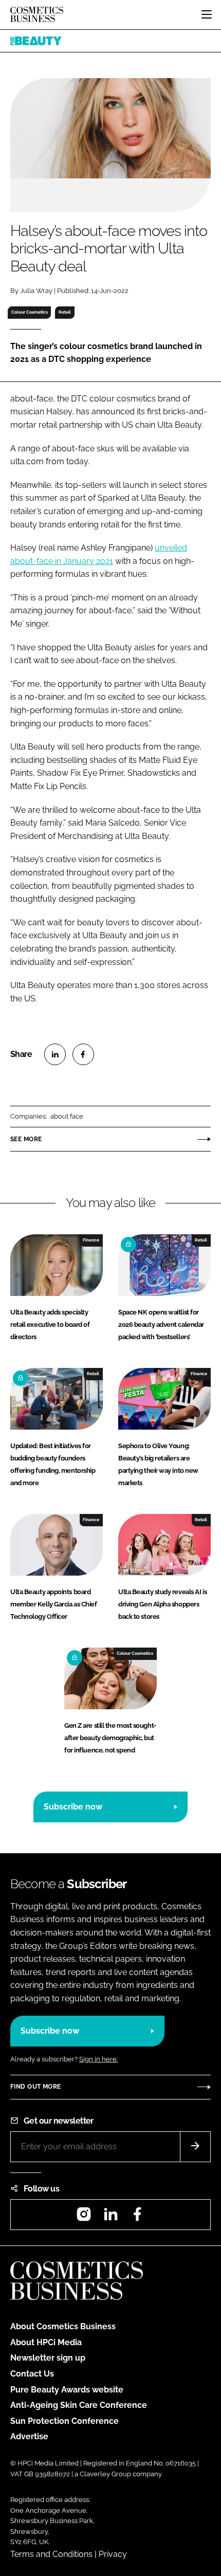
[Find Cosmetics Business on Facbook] (137, 2217)
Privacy (113, 2554)
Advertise (29, 2436)
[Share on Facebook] (83, 1054)
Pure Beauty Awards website (67, 2390)
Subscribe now (73, 1807)
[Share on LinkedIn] (55, 1054)
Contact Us (32, 2374)
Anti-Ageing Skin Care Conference (79, 2405)
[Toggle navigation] (207, 14)
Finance (91, 1240)
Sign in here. (98, 2059)
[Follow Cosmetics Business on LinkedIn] (110, 2217)
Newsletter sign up (48, 2358)
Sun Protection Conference (65, 2421)
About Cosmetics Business (63, 2326)
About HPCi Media (46, 2342)
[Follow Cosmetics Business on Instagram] (84, 2217)
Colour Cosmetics (30, 312)
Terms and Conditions (51, 2554)
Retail (65, 312)
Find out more (35, 2087)
